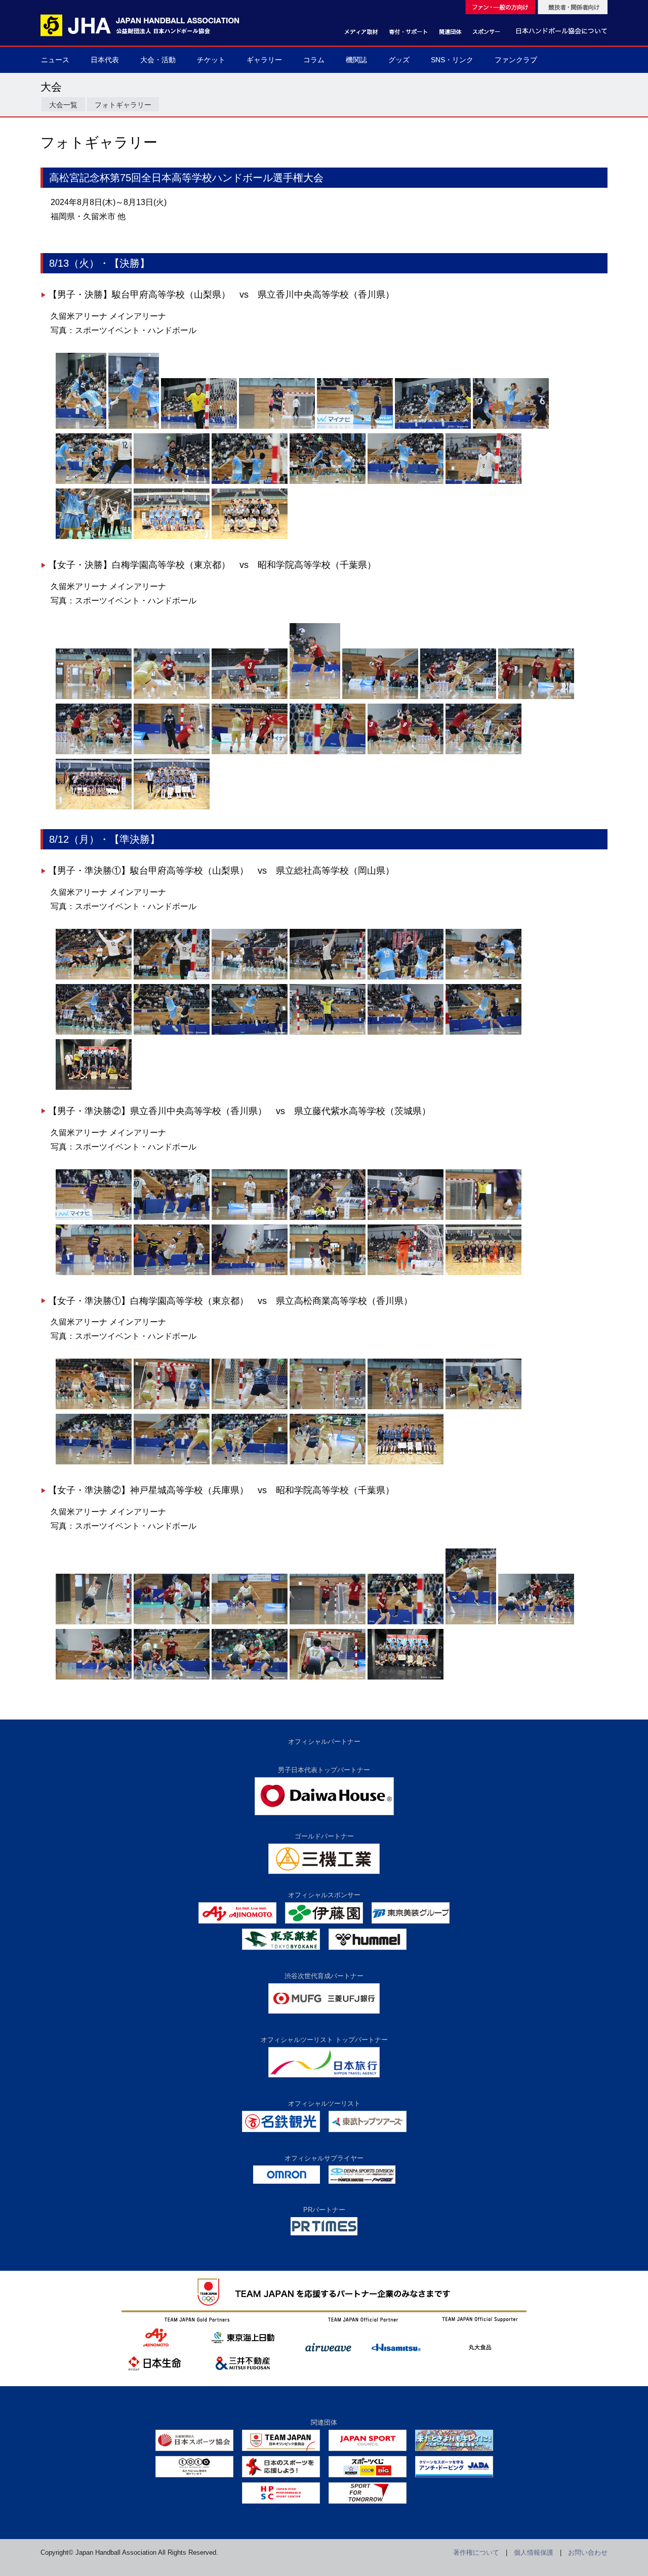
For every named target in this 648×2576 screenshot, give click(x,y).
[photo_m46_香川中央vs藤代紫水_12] (483, 1273)
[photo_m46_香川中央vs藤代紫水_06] (483, 1217)
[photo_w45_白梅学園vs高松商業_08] (172, 1462)
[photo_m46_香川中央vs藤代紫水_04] (328, 1217)
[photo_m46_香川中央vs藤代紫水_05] (406, 1217)
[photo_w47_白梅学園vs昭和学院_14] (94, 807)
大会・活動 (158, 60)
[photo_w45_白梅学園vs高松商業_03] (250, 1407)
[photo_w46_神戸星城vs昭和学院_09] (172, 1677)
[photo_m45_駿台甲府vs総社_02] (172, 977)
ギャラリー (264, 60)
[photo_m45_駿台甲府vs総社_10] (328, 1032)
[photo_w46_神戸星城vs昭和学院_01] (94, 1622)
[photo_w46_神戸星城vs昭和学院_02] (172, 1622)
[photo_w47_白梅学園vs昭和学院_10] (250, 752)
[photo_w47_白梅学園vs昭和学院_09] (172, 752)
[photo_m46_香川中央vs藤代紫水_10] (328, 1273)
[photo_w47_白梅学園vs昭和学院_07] (536, 697)
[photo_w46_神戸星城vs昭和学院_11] (328, 1677)
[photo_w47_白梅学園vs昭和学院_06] (458, 697)
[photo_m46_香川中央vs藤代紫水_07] (94, 1273)
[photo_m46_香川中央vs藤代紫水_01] (94, 1217)
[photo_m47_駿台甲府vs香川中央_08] (94, 481)
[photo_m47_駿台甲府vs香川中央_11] (328, 481)
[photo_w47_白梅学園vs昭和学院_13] (483, 752)
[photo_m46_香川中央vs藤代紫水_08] (172, 1273)
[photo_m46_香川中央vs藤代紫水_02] (172, 1217)
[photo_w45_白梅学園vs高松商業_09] (250, 1462)
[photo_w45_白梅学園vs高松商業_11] (406, 1462)
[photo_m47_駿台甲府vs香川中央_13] (483, 481)
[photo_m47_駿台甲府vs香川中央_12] (406, 481)
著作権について (476, 2552)
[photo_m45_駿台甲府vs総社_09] (250, 1032)
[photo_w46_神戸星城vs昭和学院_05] (406, 1622)
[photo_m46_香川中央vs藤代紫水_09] (250, 1273)
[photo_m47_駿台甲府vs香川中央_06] (433, 426)
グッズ (399, 60)
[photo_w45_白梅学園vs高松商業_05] (406, 1407)
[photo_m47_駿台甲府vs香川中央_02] (134, 426)
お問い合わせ (588, 2552)
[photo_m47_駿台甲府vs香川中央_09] (172, 481)
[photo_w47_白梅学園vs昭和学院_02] (172, 697)
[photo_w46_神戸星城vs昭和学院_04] (328, 1622)
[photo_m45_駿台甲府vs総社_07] (94, 1032)
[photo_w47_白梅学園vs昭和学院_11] (328, 752)
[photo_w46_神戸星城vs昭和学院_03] (250, 1622)
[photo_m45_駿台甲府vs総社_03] (250, 977)
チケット (211, 60)
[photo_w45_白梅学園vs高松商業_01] (94, 1407)
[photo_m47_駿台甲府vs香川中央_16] (250, 537)
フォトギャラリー (123, 105)
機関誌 (356, 60)
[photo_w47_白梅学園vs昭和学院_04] (315, 697)
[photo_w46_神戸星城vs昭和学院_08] (94, 1677)
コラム (314, 60)
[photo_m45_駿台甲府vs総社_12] (483, 1032)
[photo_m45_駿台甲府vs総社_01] (94, 977)
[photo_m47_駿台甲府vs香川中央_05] (355, 426)
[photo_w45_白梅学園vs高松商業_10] (328, 1462)
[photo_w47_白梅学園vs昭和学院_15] (172, 807)
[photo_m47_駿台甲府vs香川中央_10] (250, 481)
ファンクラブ (516, 60)
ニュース (55, 60)
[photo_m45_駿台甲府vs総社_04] (328, 977)
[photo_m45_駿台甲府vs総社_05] (406, 977)
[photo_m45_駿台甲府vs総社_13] (94, 1087)
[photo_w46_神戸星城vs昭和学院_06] (471, 1622)
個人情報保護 (534, 2552)
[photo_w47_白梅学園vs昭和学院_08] (94, 752)
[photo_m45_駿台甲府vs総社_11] (406, 1032)
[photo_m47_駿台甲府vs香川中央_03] (199, 426)
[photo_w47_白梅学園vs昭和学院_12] (406, 752)
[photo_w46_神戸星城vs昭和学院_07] (536, 1622)
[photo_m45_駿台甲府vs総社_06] (483, 977)
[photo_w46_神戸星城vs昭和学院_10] (250, 1677)
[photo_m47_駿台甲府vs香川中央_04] (277, 426)
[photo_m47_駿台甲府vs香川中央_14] (94, 537)
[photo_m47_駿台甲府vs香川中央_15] (172, 537)
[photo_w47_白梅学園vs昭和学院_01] (94, 697)
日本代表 (105, 60)
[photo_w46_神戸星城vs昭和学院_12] (406, 1677)
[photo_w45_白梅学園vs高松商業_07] (94, 1462)
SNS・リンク (452, 60)
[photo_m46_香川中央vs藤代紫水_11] (406, 1273)
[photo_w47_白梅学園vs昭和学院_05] (380, 697)
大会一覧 (63, 105)
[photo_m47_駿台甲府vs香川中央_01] (81, 426)
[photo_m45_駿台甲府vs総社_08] (172, 1032)
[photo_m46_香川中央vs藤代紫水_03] (250, 1217)
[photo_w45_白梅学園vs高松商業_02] (172, 1407)
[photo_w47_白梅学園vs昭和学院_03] (250, 697)
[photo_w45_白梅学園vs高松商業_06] (483, 1407)
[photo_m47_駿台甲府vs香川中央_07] (511, 426)
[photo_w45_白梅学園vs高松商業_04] (328, 1407)
